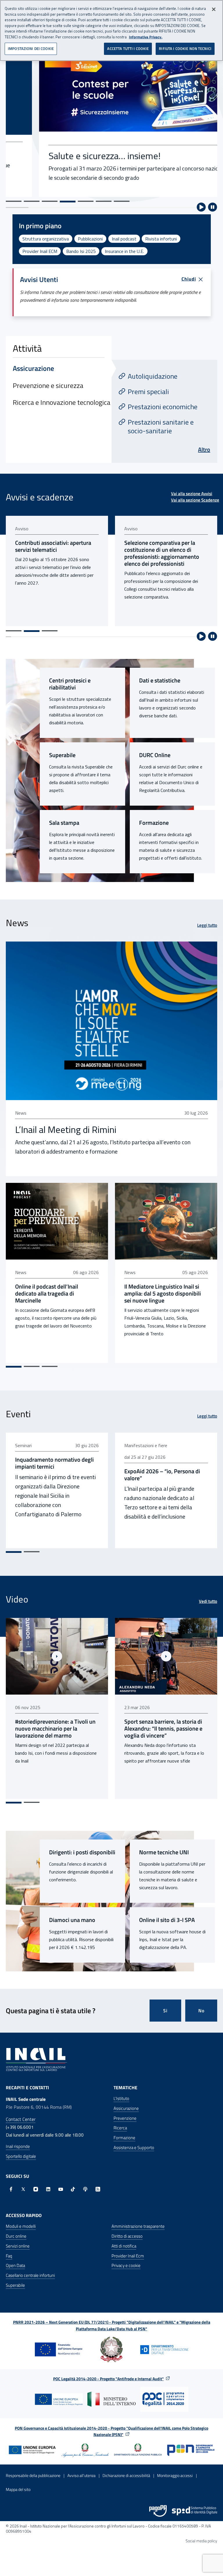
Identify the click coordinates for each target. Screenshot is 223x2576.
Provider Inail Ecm (128, 2256)
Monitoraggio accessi (175, 2475)
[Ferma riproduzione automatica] (213, 207)
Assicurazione (126, 2108)
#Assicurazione (153, 1788)
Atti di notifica (124, 2246)
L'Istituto (121, 2098)
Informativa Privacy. (146, 37)
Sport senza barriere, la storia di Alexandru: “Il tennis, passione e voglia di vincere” (54, 1729)
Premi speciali (148, 391)
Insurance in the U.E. (124, 251)
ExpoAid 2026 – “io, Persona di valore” (162, 1475)
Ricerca (120, 2128)
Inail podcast (124, 239)
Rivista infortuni (161, 239)
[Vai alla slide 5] (86, 201)
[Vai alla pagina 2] (32, 631)
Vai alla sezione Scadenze (195, 500)
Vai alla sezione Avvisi (192, 494)
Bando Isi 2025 (81, 251)
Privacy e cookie (126, 2265)
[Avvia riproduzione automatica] (201, 207)
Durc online (16, 2236)
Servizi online (18, 2246)
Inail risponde (18, 2146)
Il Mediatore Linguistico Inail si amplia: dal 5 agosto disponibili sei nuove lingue (163, 1294)
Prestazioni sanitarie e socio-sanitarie (161, 426)
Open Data (15, 2265)
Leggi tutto (207, 925)
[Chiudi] (214, 9)
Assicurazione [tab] (33, 368)
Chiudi (189, 279)
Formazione (154, 823)
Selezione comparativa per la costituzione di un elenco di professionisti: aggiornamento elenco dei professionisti (53, 553)
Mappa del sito (18, 2489)
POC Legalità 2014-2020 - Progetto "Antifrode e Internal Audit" (108, 2379)
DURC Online (155, 755)
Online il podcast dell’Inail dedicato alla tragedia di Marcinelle (47, 1294)
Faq (9, 2256)
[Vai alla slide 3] (50, 201)
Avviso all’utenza (81, 2475)
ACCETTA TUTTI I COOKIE (128, 48)
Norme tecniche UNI (164, 1852)
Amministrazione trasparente (138, 2226)
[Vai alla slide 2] (32, 201)
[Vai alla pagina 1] (14, 631)
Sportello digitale (21, 2156)
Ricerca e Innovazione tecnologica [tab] (62, 402)
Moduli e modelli (21, 2226)
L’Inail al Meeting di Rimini (66, 1129)
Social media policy (201, 2541)
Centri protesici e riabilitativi (70, 684)
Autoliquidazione (153, 376)
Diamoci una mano (72, 1920)
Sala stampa (64, 823)
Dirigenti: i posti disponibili (82, 1852)
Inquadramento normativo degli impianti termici (54, 1463)
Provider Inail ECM (40, 251)
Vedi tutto (208, 1601)
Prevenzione (125, 2118)
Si (165, 2011)
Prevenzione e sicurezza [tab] (48, 385)
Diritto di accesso (127, 2236)
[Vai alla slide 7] (122, 201)
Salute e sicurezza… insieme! (71, 156)
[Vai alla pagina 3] (50, 631)
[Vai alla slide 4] (68, 202)
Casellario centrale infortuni (30, 2275)
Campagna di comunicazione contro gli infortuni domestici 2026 (160, 1729)
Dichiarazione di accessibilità (126, 2475)
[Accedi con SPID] (195, 2511)
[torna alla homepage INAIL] (36, 2059)
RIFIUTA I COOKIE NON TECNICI (185, 48)
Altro (204, 449)
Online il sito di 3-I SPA (167, 1920)
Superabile (62, 755)
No (201, 2011)
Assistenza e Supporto (134, 2147)
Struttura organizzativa (46, 239)
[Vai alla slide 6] (104, 201)
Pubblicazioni (90, 239)
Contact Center (21, 2119)
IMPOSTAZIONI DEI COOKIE (31, 48)
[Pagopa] (158, 2511)
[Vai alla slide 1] (14, 201)
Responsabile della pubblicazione (33, 2475)
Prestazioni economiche (163, 407)
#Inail (130, 1788)
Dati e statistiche (160, 680)
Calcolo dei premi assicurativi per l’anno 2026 (165, 546)
